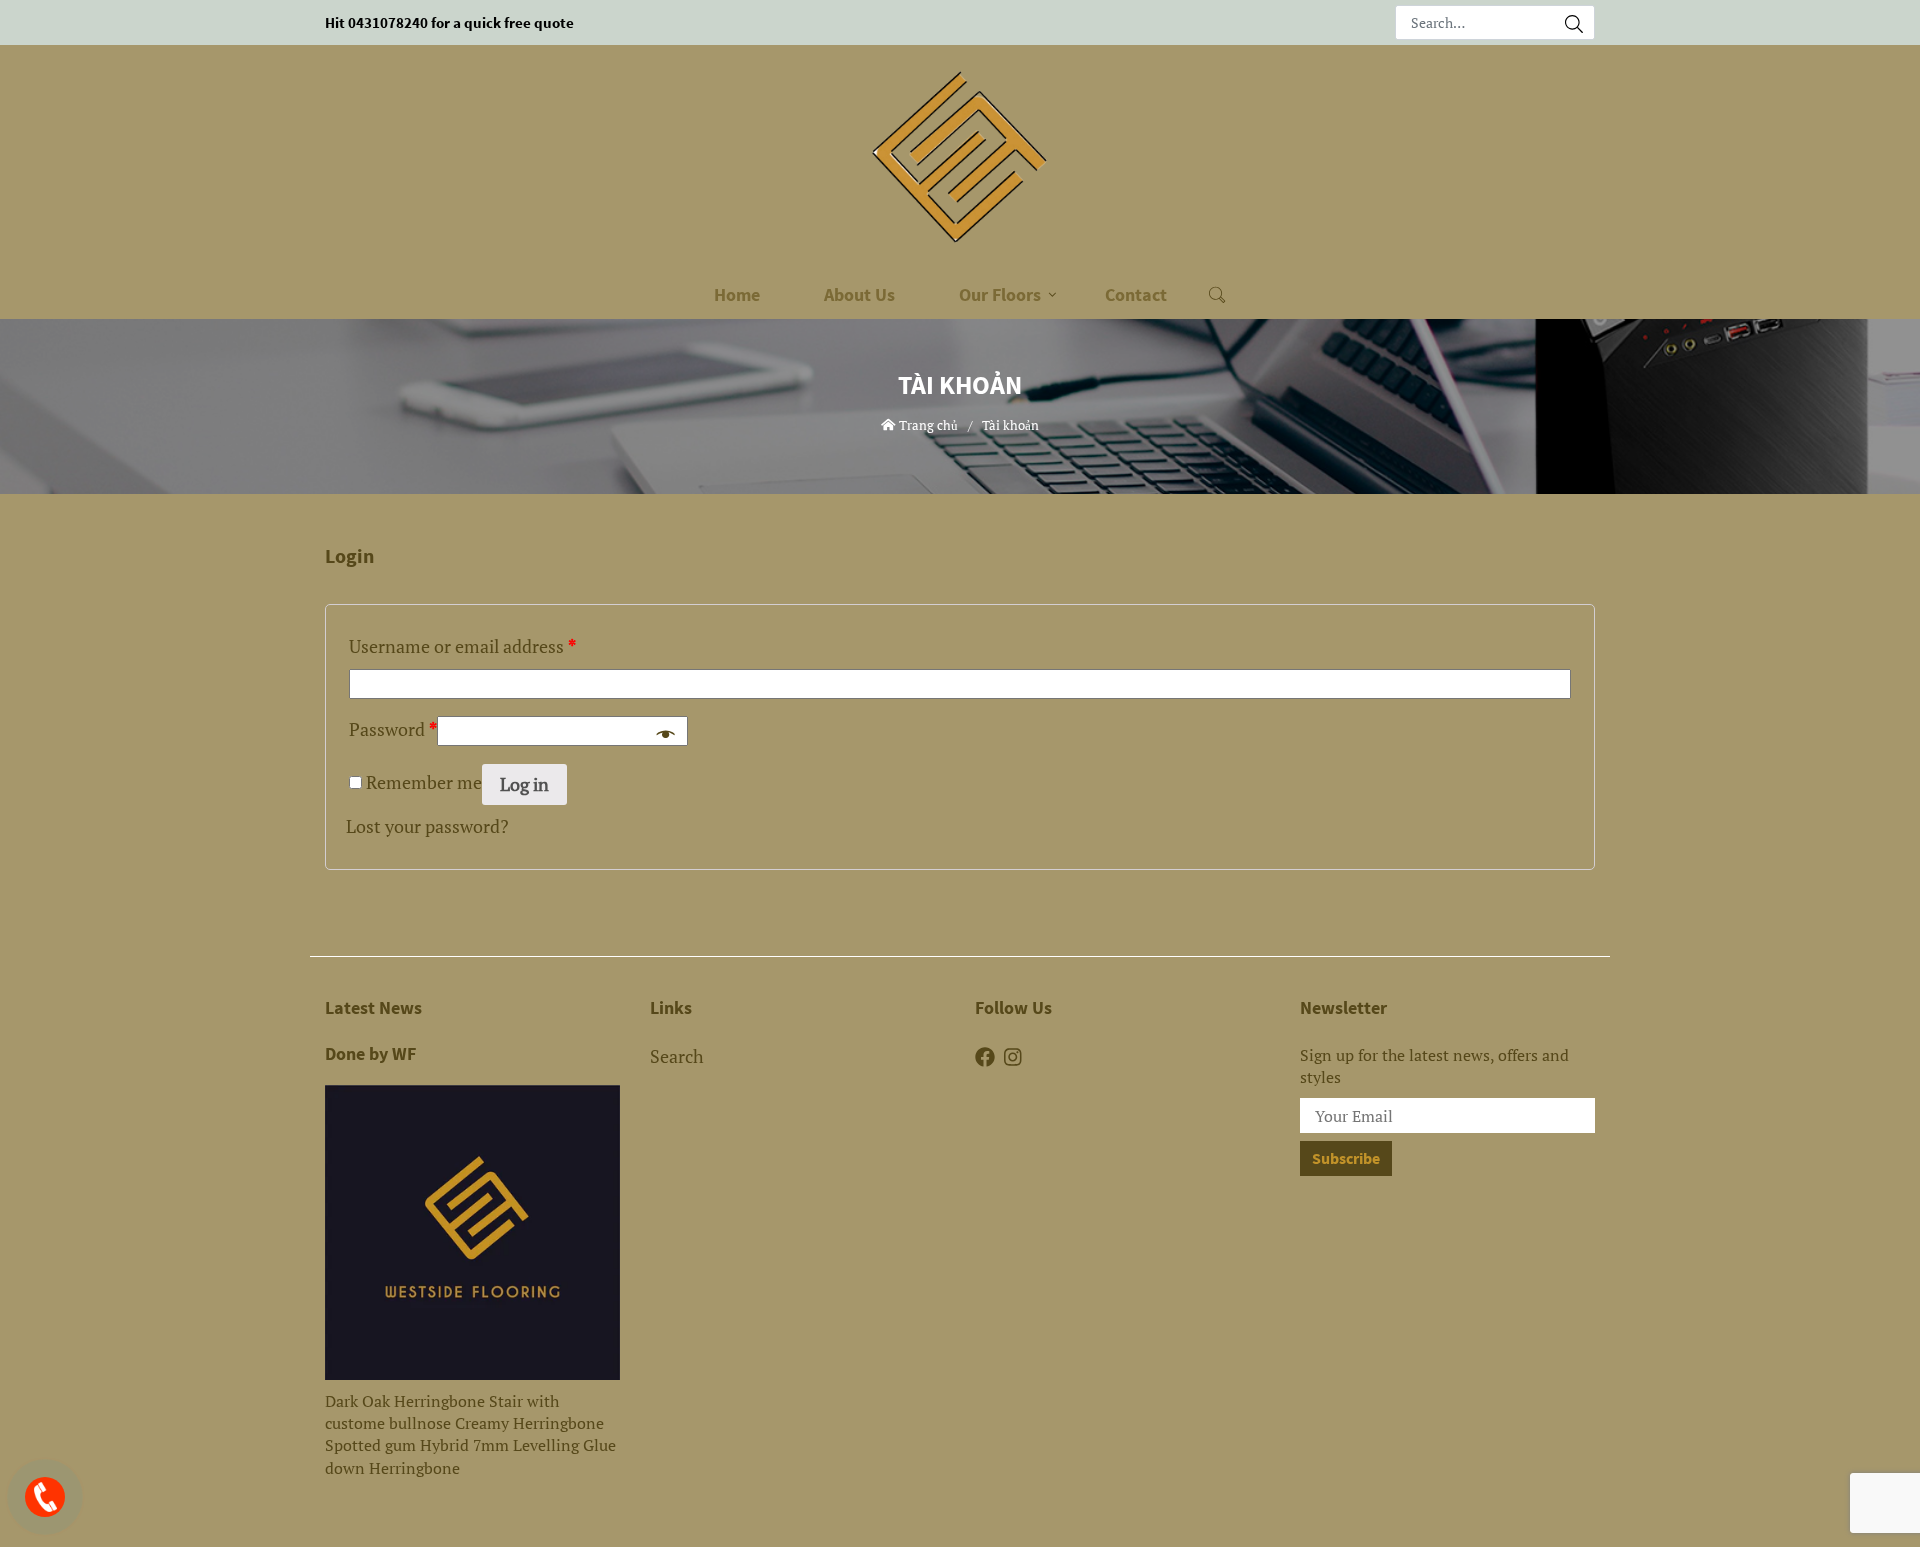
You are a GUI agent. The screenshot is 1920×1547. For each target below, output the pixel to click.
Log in (524, 784)
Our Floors (1000, 294)
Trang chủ (927, 425)
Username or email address (462, 646)
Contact (1136, 294)
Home (737, 294)
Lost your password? (427, 826)
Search (677, 1056)
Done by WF (370, 1054)
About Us (859, 294)
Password (393, 729)
